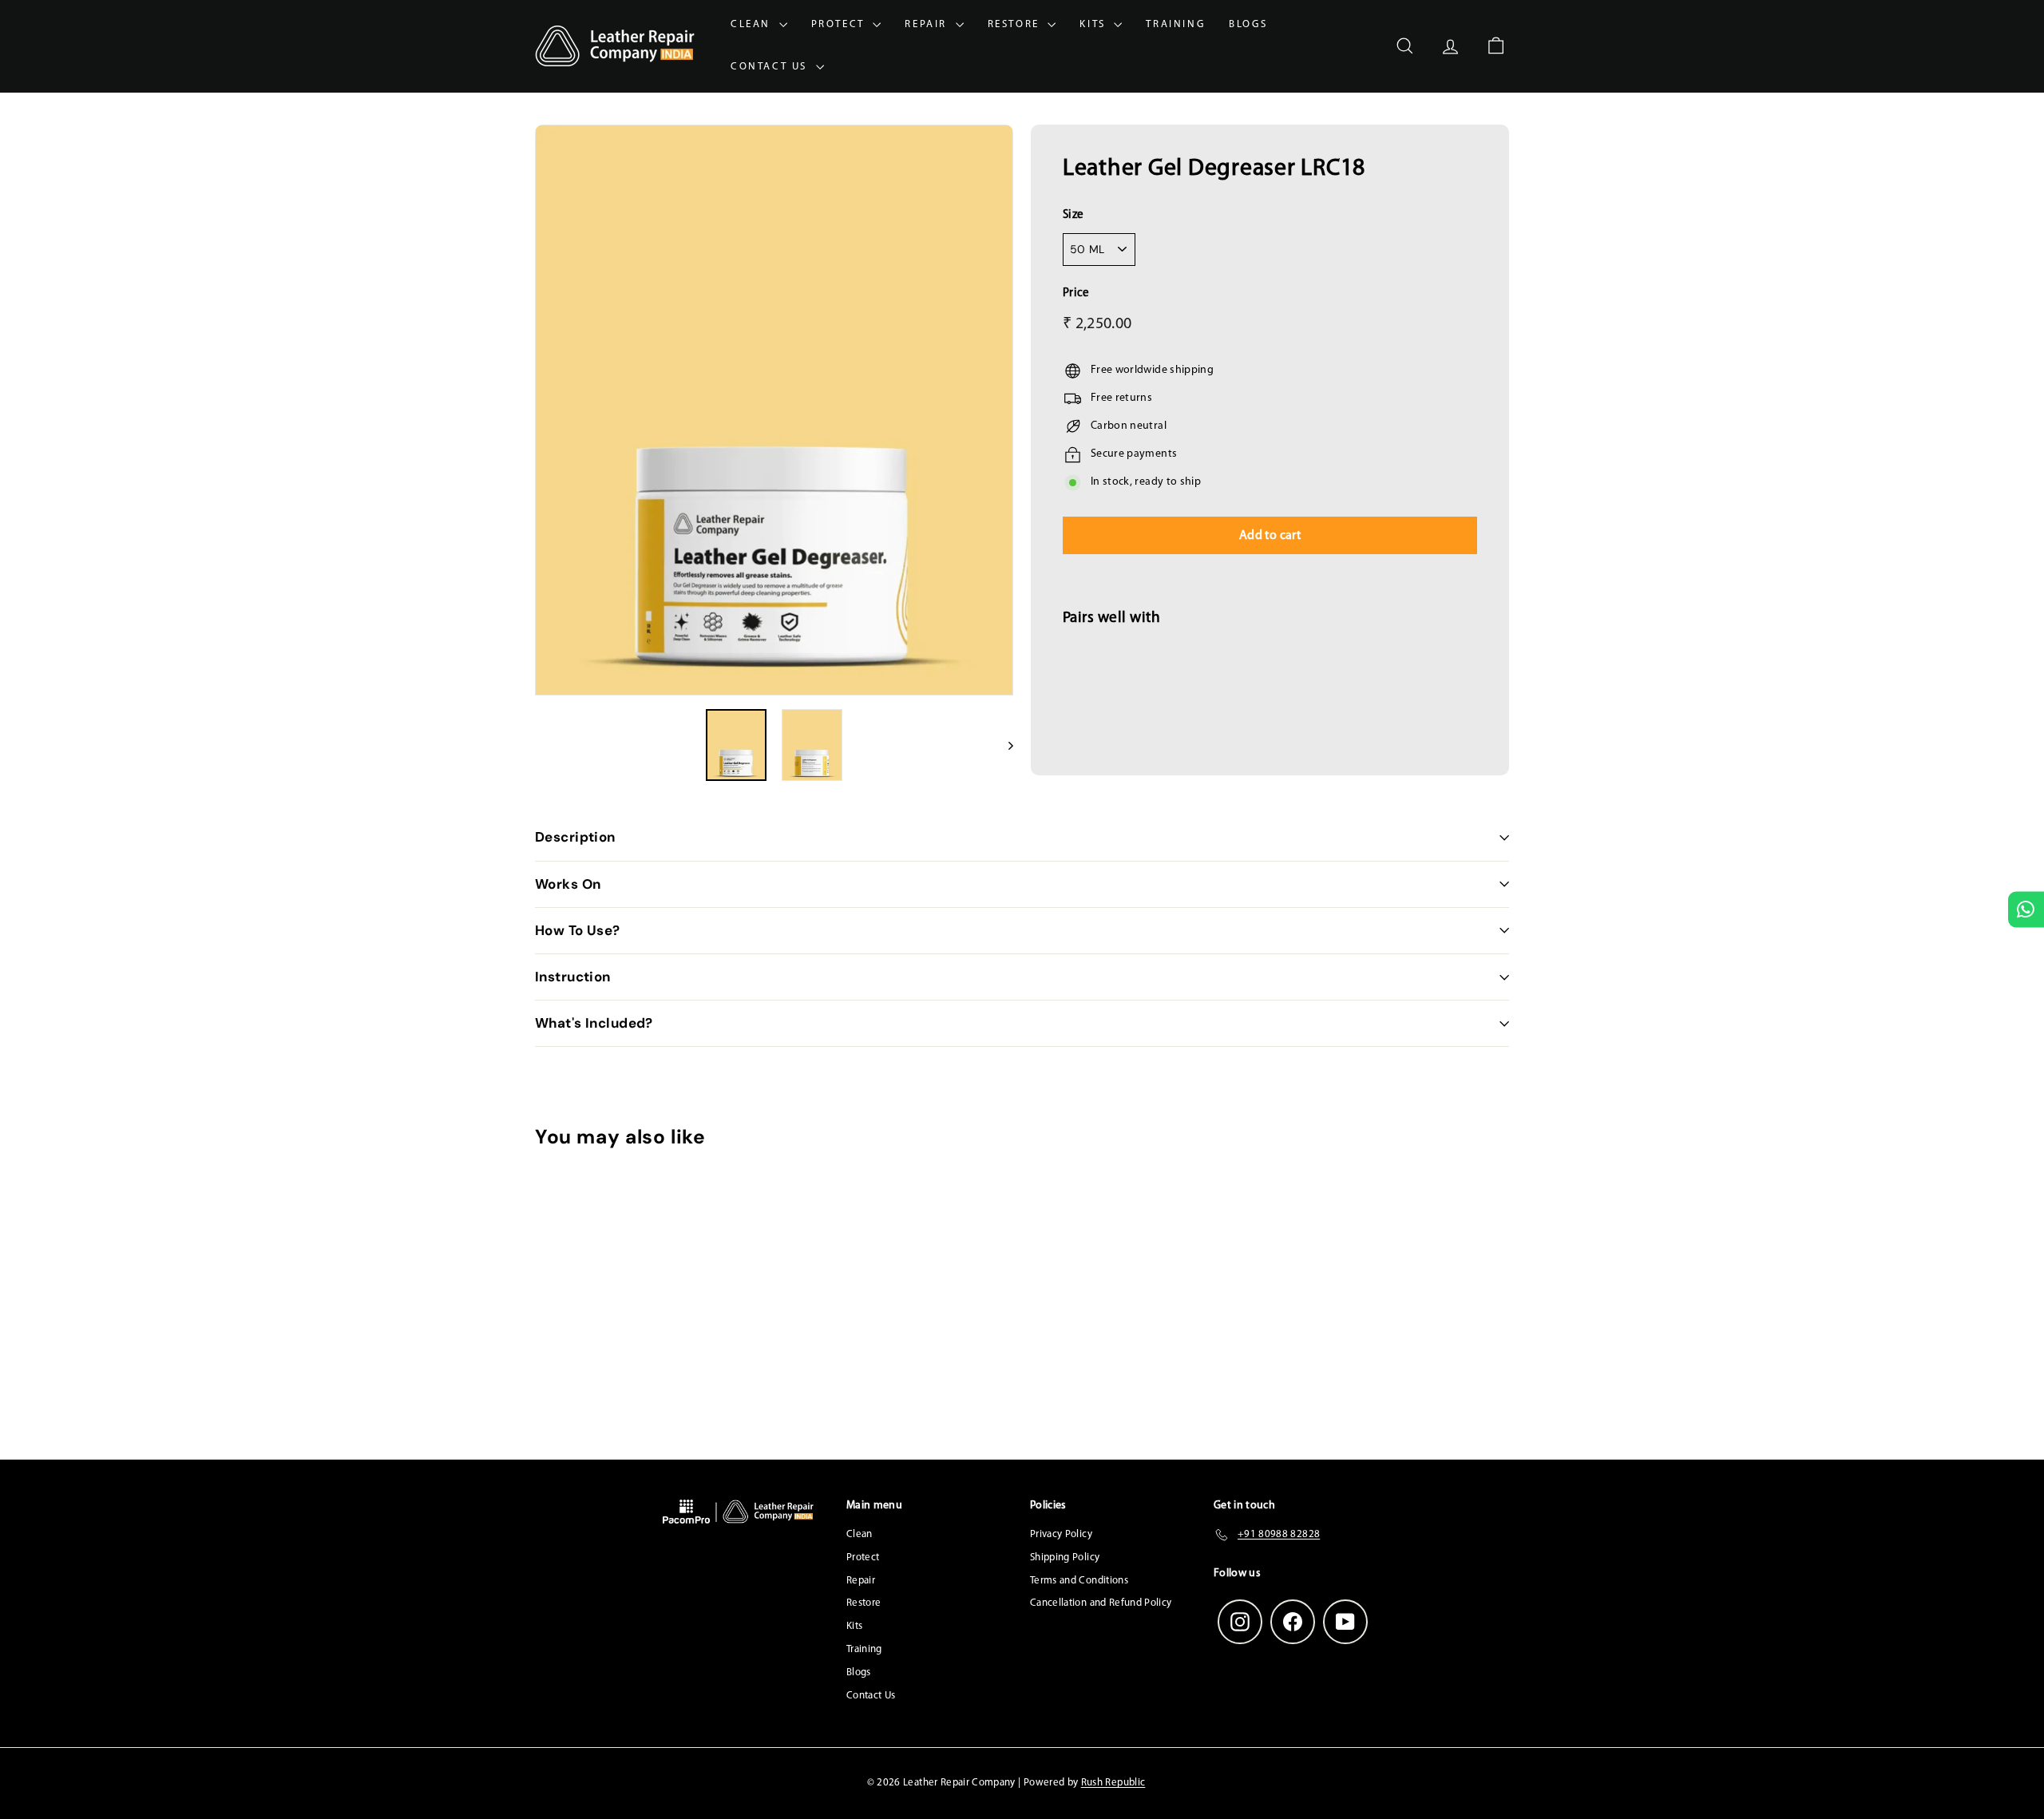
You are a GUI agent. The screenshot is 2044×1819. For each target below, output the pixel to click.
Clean (753, 24)
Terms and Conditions (1079, 1581)
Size (1073, 215)
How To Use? (578, 930)
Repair (928, 24)
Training (1175, 24)
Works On (568, 884)
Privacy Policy (1061, 1534)
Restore (1016, 24)
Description (575, 837)
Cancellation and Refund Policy (1101, 1603)
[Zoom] (774, 410)
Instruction (573, 977)
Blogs (1248, 24)
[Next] (1003, 745)
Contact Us (771, 67)
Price (1076, 293)
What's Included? (594, 1023)
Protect (840, 24)
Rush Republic (1113, 1783)
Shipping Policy (1065, 1557)
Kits (1095, 24)
